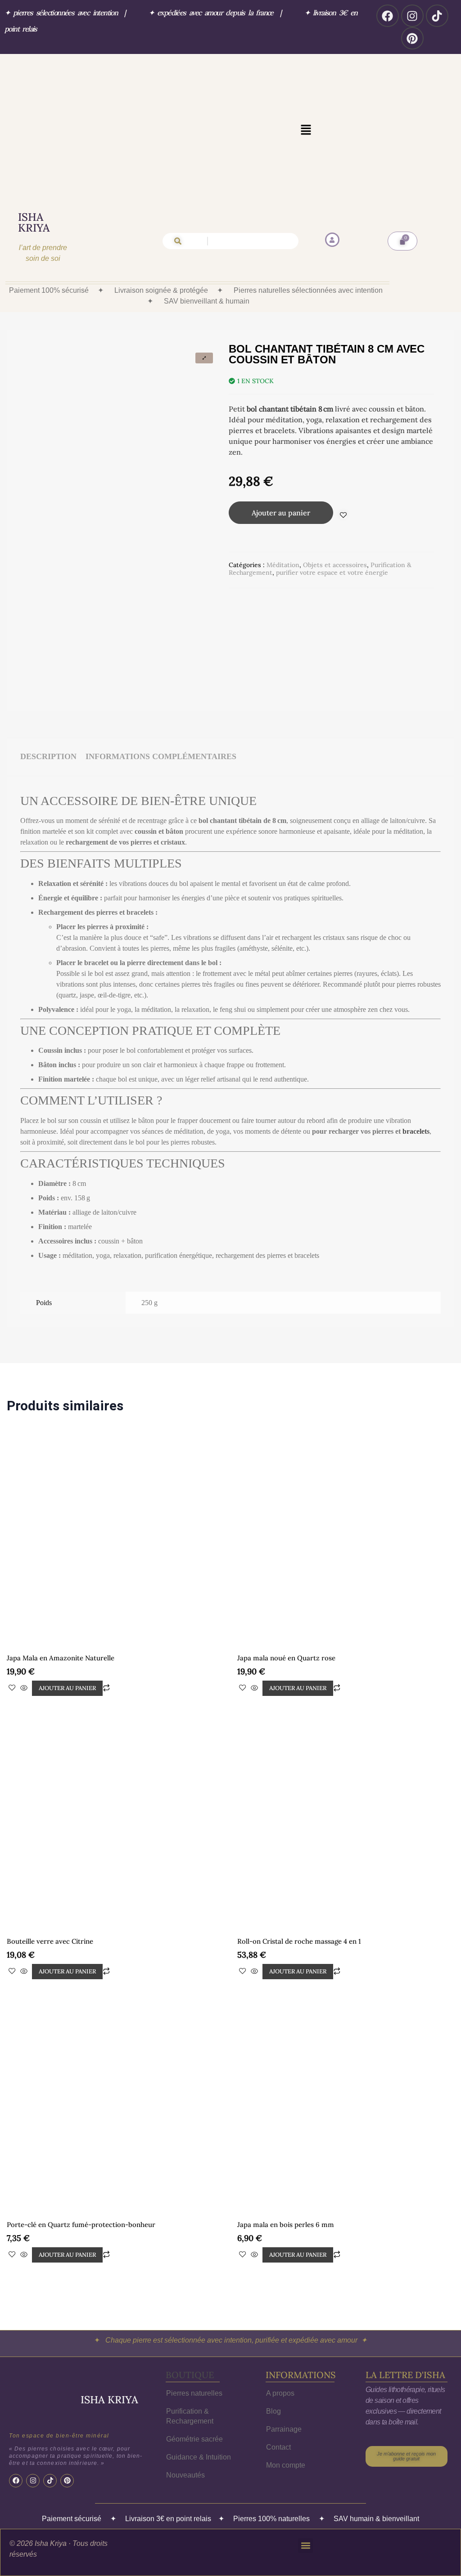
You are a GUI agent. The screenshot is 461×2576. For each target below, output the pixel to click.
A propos (280, 2328)
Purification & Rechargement (190, 2351)
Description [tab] (48, 740)
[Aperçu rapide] (24, 1623)
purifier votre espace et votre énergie (332, 572)
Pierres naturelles (194, 2328)
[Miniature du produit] (204, 358)
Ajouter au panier (281, 513)
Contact (278, 2382)
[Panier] (402, 241)
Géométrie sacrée (194, 2374)
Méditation (283, 565)
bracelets (416, 1115)
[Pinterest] (412, 38)
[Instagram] (412, 16)
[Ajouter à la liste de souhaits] (343, 515)
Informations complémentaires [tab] (161, 740)
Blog (273, 2346)
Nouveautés (185, 2410)
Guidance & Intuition (199, 2392)
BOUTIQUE (190, 2310)
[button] (306, 130)
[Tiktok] (437, 16)
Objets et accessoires (335, 565)
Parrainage (284, 2364)
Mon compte (286, 2400)
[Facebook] (388, 16)
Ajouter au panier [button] (67, 1623)
